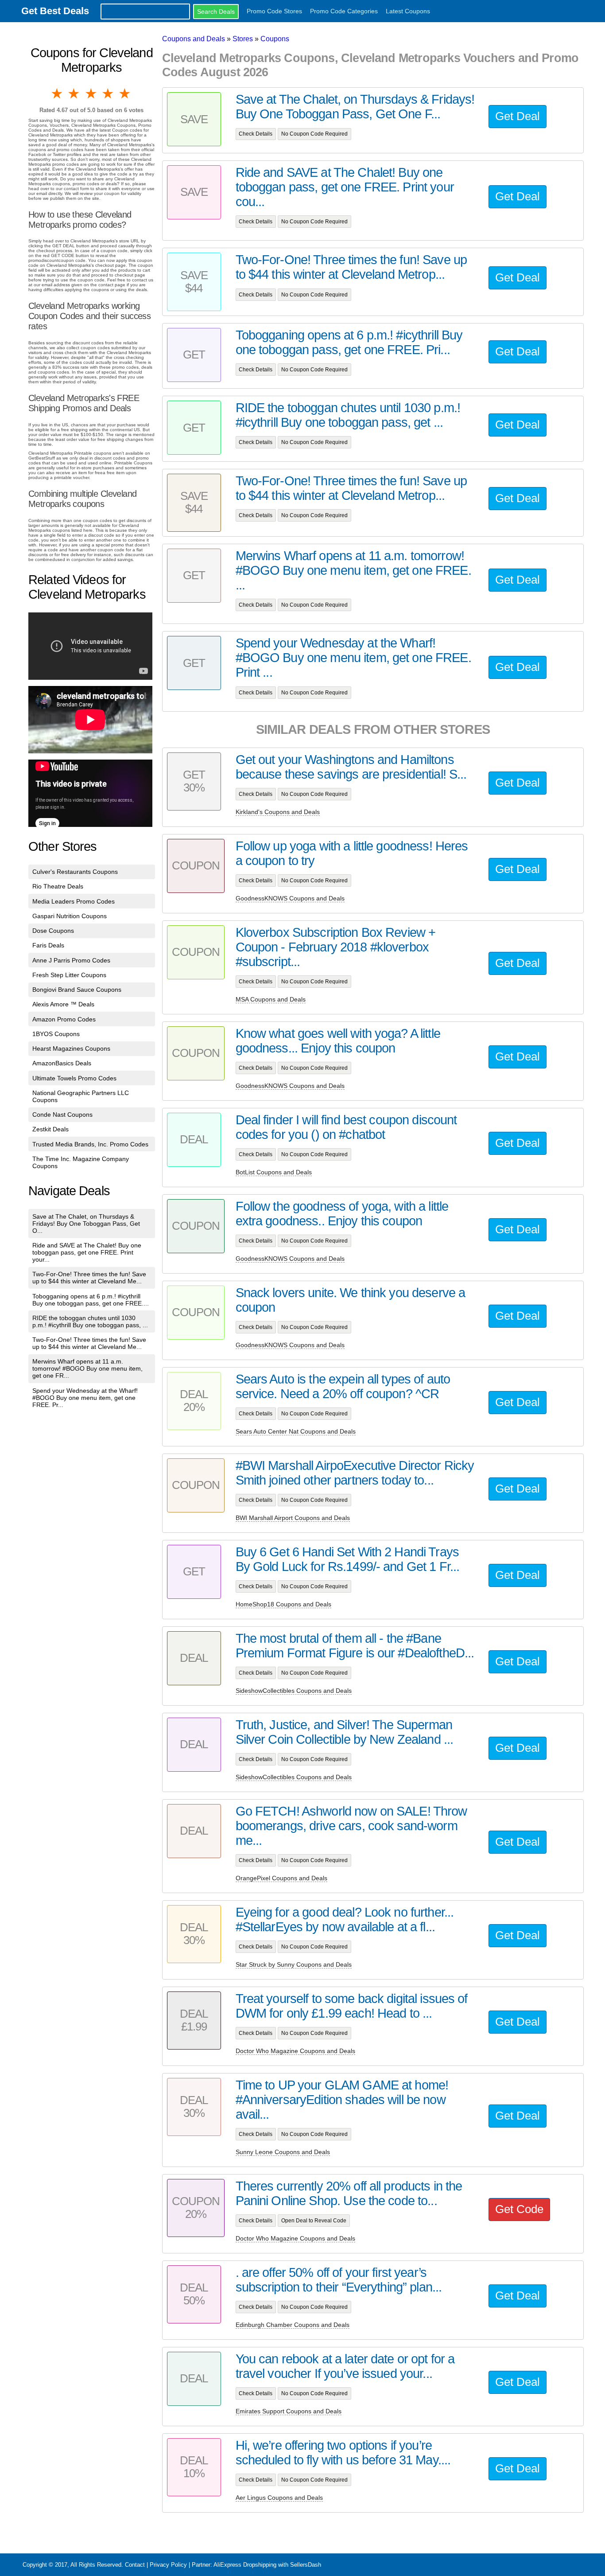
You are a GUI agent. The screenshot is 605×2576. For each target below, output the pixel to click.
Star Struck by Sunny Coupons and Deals (294, 1964)
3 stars (92, 94)
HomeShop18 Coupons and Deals (283, 1604)
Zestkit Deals (50, 1129)
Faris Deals (48, 945)
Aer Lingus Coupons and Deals (279, 2498)
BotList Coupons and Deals (274, 1172)
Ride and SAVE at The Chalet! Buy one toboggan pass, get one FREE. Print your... (87, 1252)
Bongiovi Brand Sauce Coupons (77, 990)
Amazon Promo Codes (64, 1019)
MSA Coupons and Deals (271, 999)
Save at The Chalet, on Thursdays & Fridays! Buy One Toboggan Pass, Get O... (86, 1224)
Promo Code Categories (344, 11)
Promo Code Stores (274, 11)
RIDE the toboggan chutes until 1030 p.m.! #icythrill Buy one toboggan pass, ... (90, 1321)
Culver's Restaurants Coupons (75, 872)
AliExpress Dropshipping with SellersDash (267, 2565)
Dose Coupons (53, 931)
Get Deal (518, 116)
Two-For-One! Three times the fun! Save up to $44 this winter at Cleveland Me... (89, 1278)
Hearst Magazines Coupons (71, 1048)
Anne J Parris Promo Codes (71, 960)
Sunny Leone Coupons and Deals (283, 2152)
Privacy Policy (168, 2565)
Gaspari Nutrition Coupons (70, 916)
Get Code (519, 2209)
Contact (135, 2565)
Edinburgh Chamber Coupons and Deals (293, 2325)
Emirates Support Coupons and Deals (289, 2411)
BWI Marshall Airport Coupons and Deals (293, 1518)
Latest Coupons (408, 11)
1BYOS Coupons (56, 1034)
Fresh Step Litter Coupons (69, 975)
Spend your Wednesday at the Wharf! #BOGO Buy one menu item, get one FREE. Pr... (85, 1398)
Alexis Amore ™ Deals (63, 1004)
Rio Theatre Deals (58, 886)
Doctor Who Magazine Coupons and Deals (295, 2051)
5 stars (125, 94)
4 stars (109, 94)
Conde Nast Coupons (62, 1115)
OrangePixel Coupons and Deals (281, 1878)
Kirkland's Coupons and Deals (278, 812)
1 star (58, 94)
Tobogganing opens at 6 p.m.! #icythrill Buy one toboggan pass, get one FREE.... (91, 1300)
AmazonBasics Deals (62, 1063)
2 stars (74, 94)
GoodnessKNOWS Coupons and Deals (290, 898)
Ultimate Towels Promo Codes (74, 1078)
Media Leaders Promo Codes (74, 901)
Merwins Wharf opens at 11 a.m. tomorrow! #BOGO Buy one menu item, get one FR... (87, 1368)
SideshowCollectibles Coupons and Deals (294, 1691)
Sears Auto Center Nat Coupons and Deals (296, 1431)
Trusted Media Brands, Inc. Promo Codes (90, 1144)
